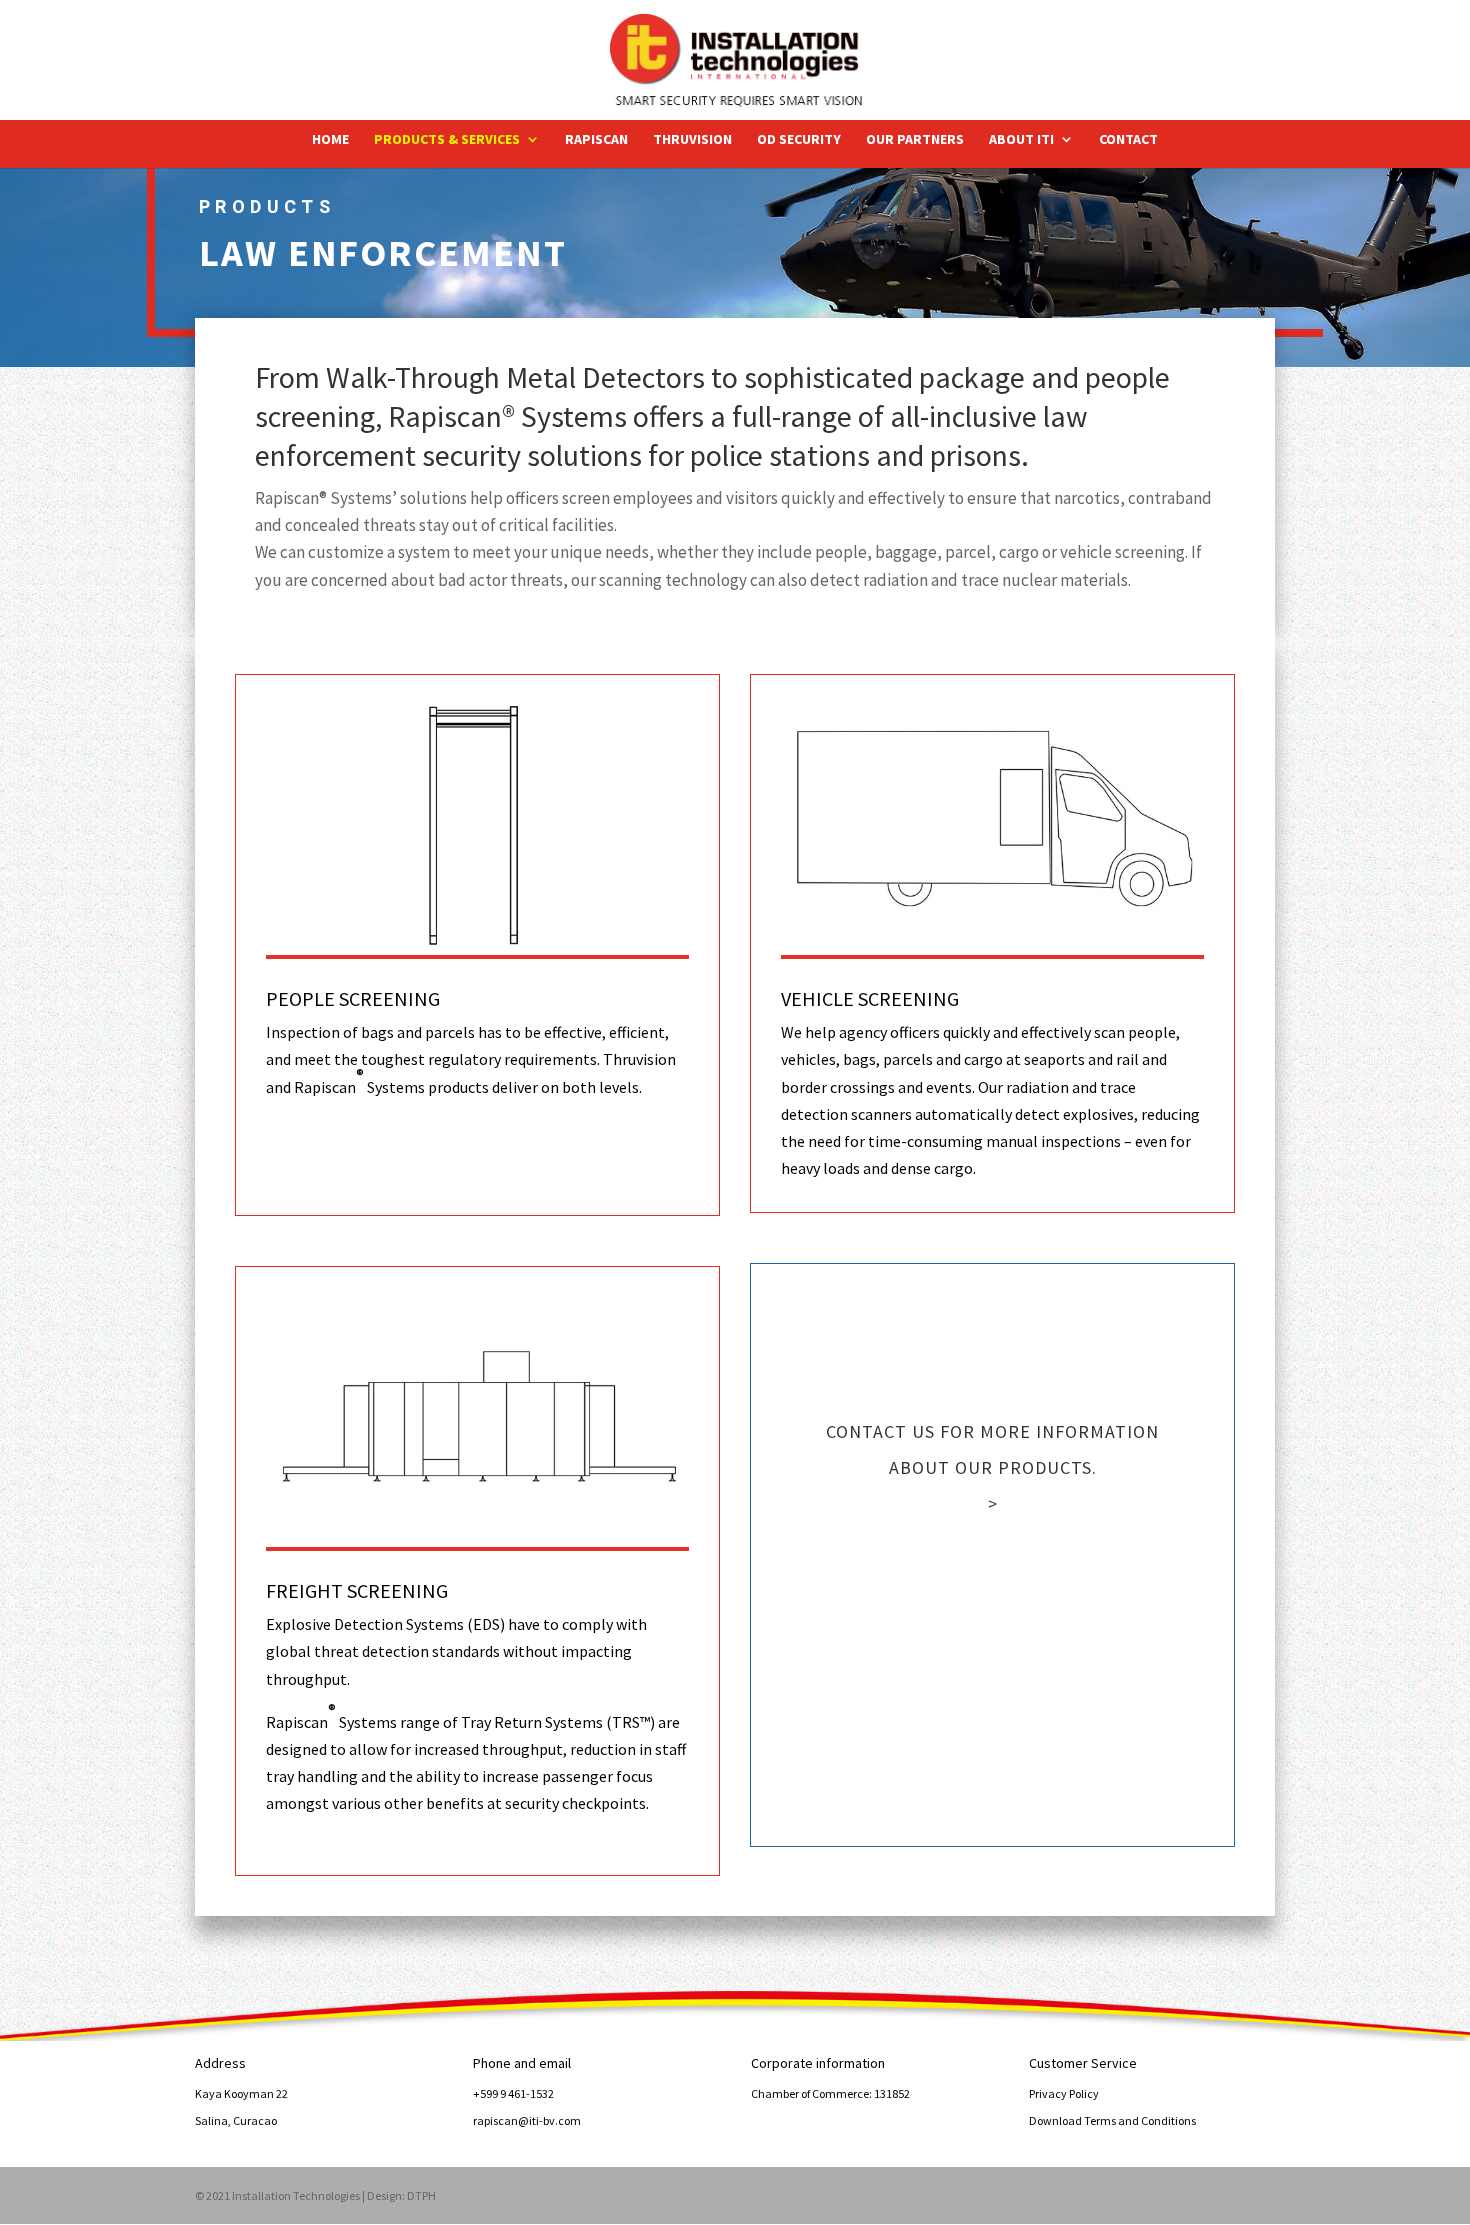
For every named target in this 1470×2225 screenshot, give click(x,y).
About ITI (1021, 140)
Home (330, 140)
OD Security (799, 140)
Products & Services (447, 140)
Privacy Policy (1064, 2093)
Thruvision (692, 140)
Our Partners (915, 140)
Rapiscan (596, 140)
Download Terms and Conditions (1112, 2120)
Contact (1128, 140)
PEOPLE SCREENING (353, 998)
